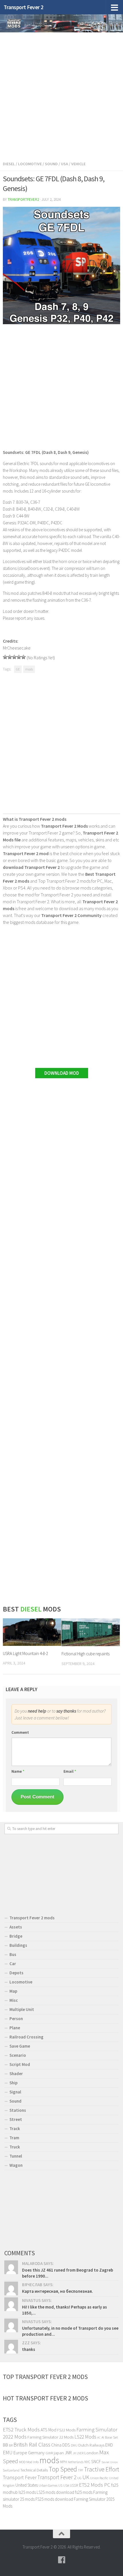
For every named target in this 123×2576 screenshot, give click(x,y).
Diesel (9, 164)
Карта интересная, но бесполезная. (57, 2291)
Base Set (111, 2437)
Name (18, 1771)
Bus (13, 1954)
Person (16, 2019)
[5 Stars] (23, 657)
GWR (49, 2453)
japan (59, 2453)
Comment (20, 1732)
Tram (14, 2138)
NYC (87, 2462)
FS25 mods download (54, 2499)
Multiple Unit (22, 2009)
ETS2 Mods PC (95, 2485)
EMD (109, 2445)
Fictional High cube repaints (86, 1654)
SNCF (96, 2462)
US (60, 2485)
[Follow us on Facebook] (61, 2560)
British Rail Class (32, 2444)
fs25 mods (84, 2492)
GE (18, 669)
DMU (74, 2445)
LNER (80, 2453)
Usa (65, 164)
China (56, 2445)
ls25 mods (27, 2492)
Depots (16, 1973)
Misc (14, 2000)
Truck (15, 2147)
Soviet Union (110, 2462)
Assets (16, 1927)
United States (27, 2485)
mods (29, 669)
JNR (68, 2453)
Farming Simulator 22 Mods (50, 2437)
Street (16, 2119)
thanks (29, 2349)
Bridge (16, 1936)
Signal (15, 2092)
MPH (64, 2462)
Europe (20, 2453)
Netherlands (76, 2462)
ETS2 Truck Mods (21, 2430)
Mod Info (32, 2462)
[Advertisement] (61, 95)
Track (15, 2129)
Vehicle (78, 164)
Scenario (18, 2055)
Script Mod (20, 2064)
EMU (8, 2453)
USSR (74, 2485)
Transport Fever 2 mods (32, 1918)
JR (74, 2453)
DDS (66, 2445)
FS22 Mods (66, 2430)
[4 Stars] (19, 657)
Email (70, 1771)
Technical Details (34, 2470)
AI (103, 2437)
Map (13, 1991)
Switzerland (11, 2470)
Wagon (16, 2165)
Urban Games (48, 2485)
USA (66, 2485)
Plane (15, 2028)
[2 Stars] (10, 657)
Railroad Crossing (26, 2037)
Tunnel (16, 2156)
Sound (51, 164)
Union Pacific (99, 2478)
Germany (36, 2453)
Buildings (18, 1945)
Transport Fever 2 (24, 7)
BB (5, 2445)
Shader (16, 2074)
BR (11, 2445)
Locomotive (30, 164)
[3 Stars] (14, 657)
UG (79, 2478)
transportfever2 (23, 199)
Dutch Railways (91, 2445)
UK (86, 2477)
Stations (18, 2110)
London (91, 2453)
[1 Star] (5, 657)
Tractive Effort (102, 2469)
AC (99, 2438)
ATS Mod (48, 2430)
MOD (22, 2462)
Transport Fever (20, 2477)
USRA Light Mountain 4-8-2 (25, 1653)
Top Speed (63, 2469)
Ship (13, 2083)
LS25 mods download (55, 2492)
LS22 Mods (85, 2437)
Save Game (20, 2046)
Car (13, 1964)
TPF (81, 2470)
